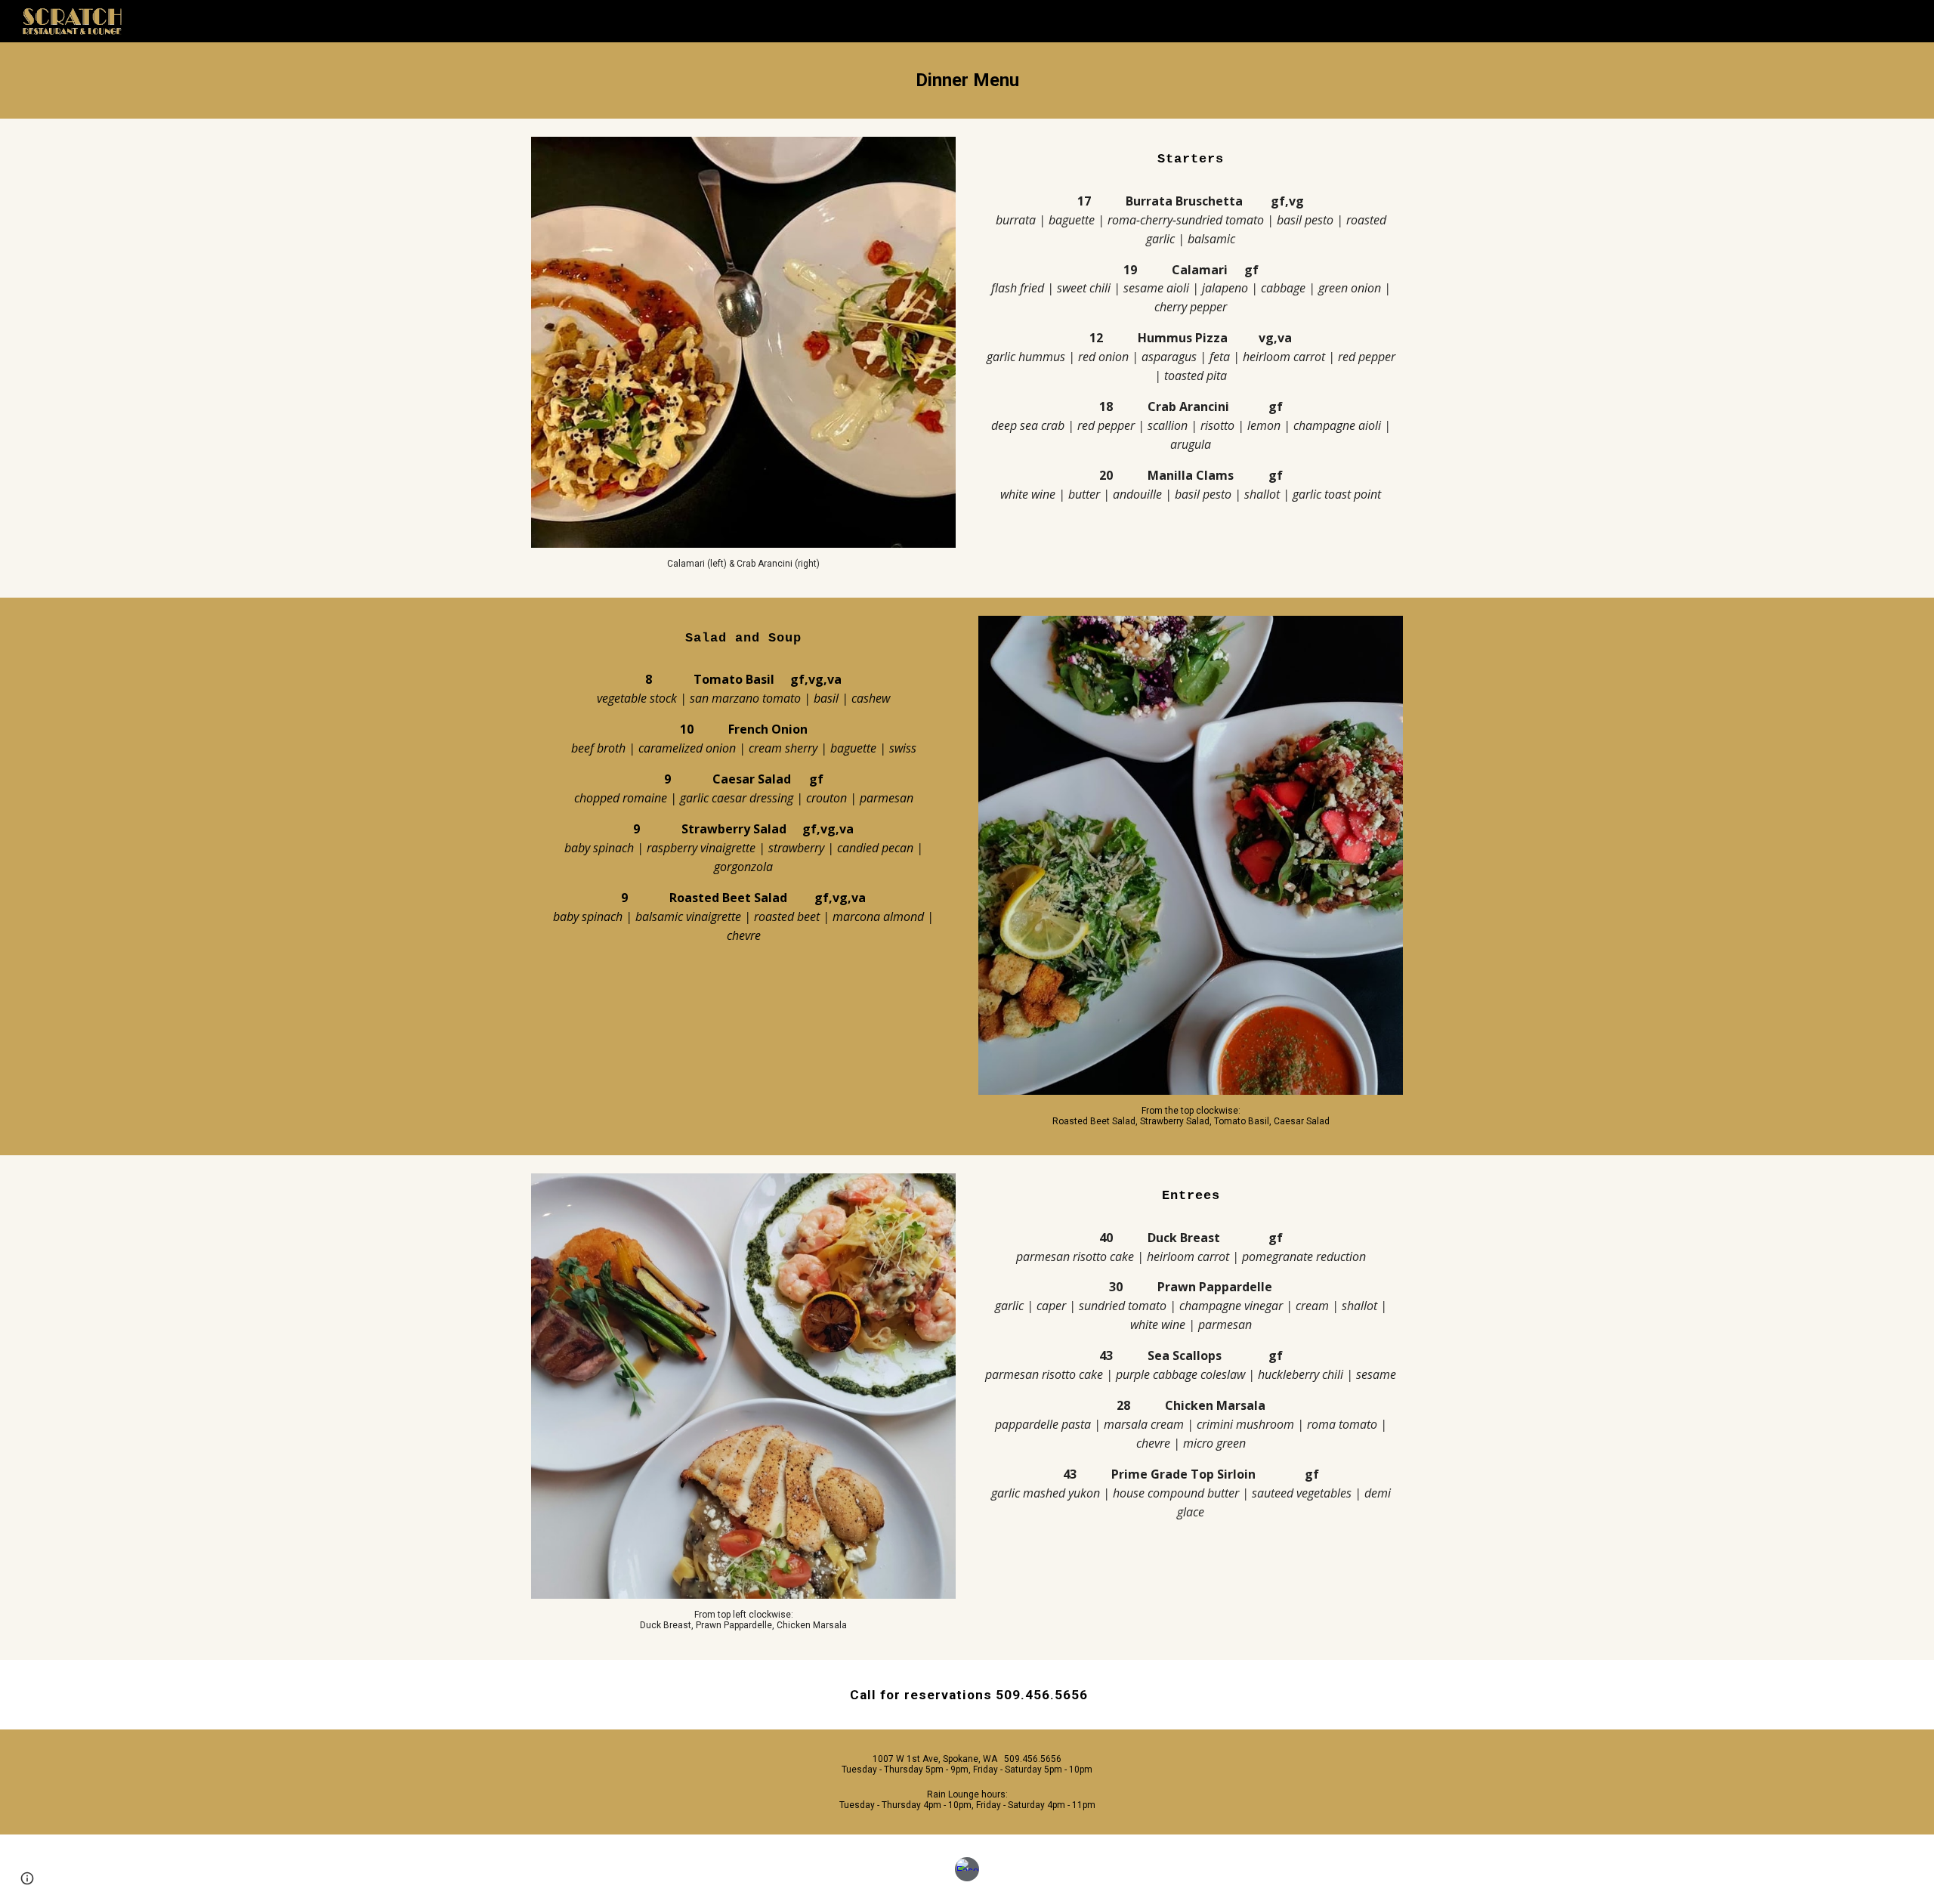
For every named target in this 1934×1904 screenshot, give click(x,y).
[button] (27, 1878)
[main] (967, 80)
